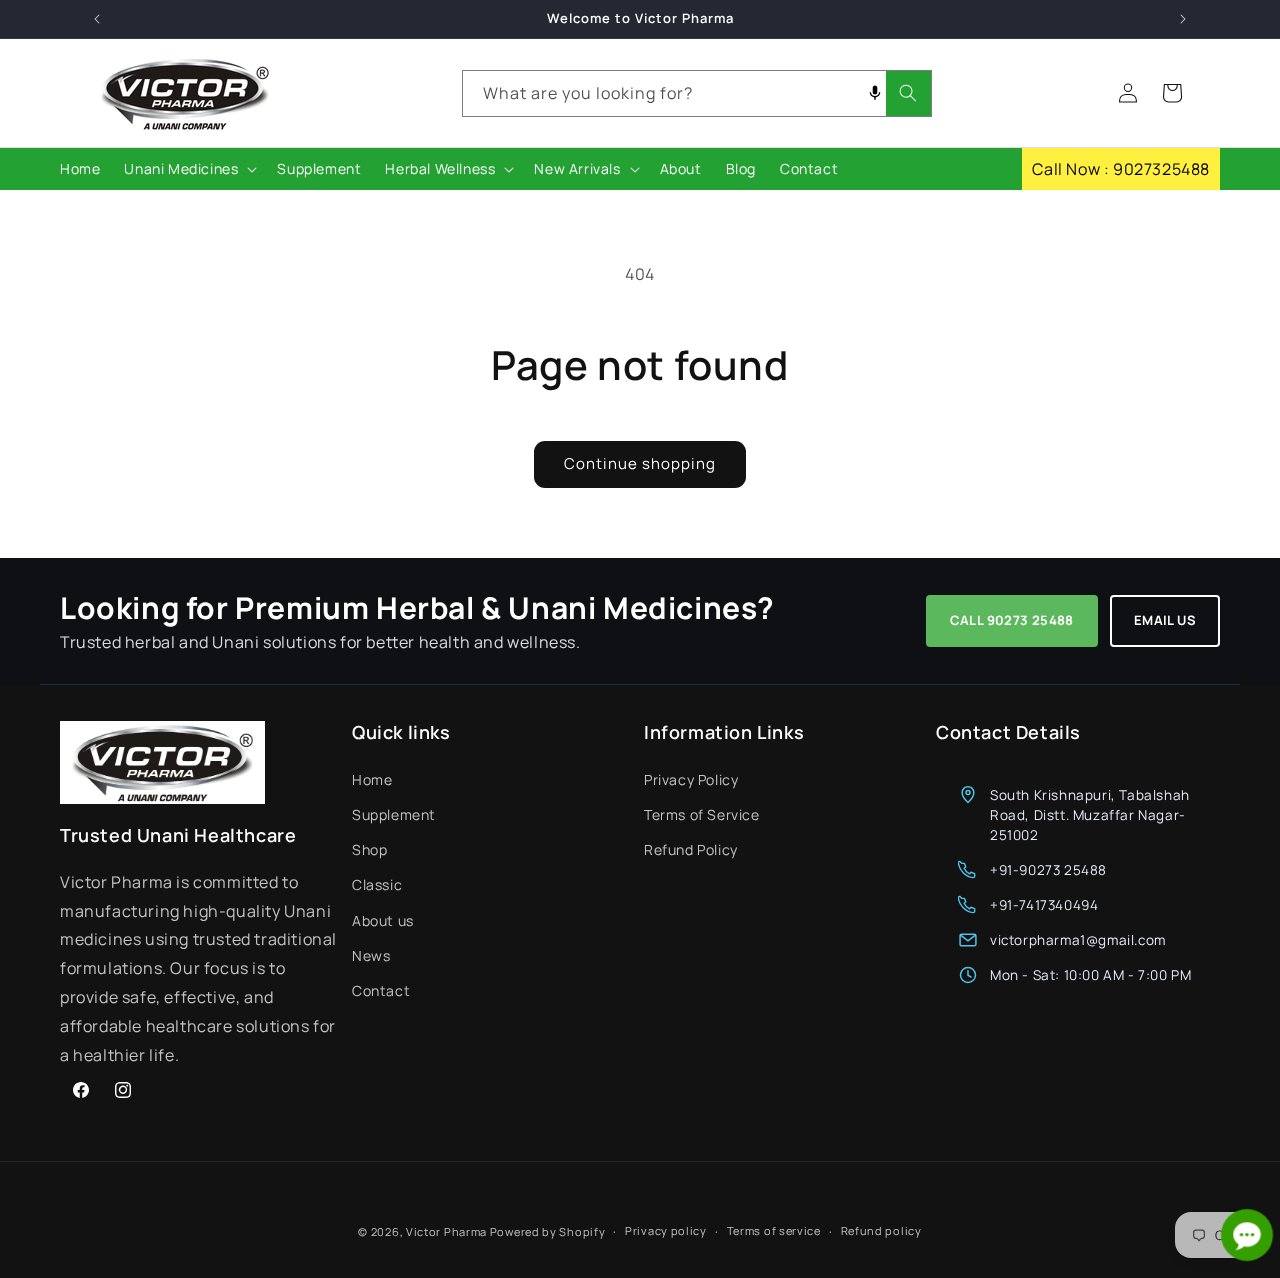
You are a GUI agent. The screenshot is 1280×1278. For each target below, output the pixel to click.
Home (372, 778)
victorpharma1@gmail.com (1078, 939)
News (371, 954)
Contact (381, 989)
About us (383, 919)
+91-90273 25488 (1048, 869)
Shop (369, 848)
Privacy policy (666, 1230)
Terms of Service (702, 813)
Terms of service (774, 1230)
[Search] (908, 93)
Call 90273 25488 (1012, 620)
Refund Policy (691, 848)
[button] (188, 169)
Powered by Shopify (548, 1231)
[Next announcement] (1183, 19)
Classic (377, 883)
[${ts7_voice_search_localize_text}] (875, 93)
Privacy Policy (691, 778)
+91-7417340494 (1044, 904)
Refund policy (881, 1230)
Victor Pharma (446, 1231)
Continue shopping (640, 463)
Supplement (394, 813)
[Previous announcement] (97, 19)
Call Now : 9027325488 (1121, 169)
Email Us (1165, 620)
